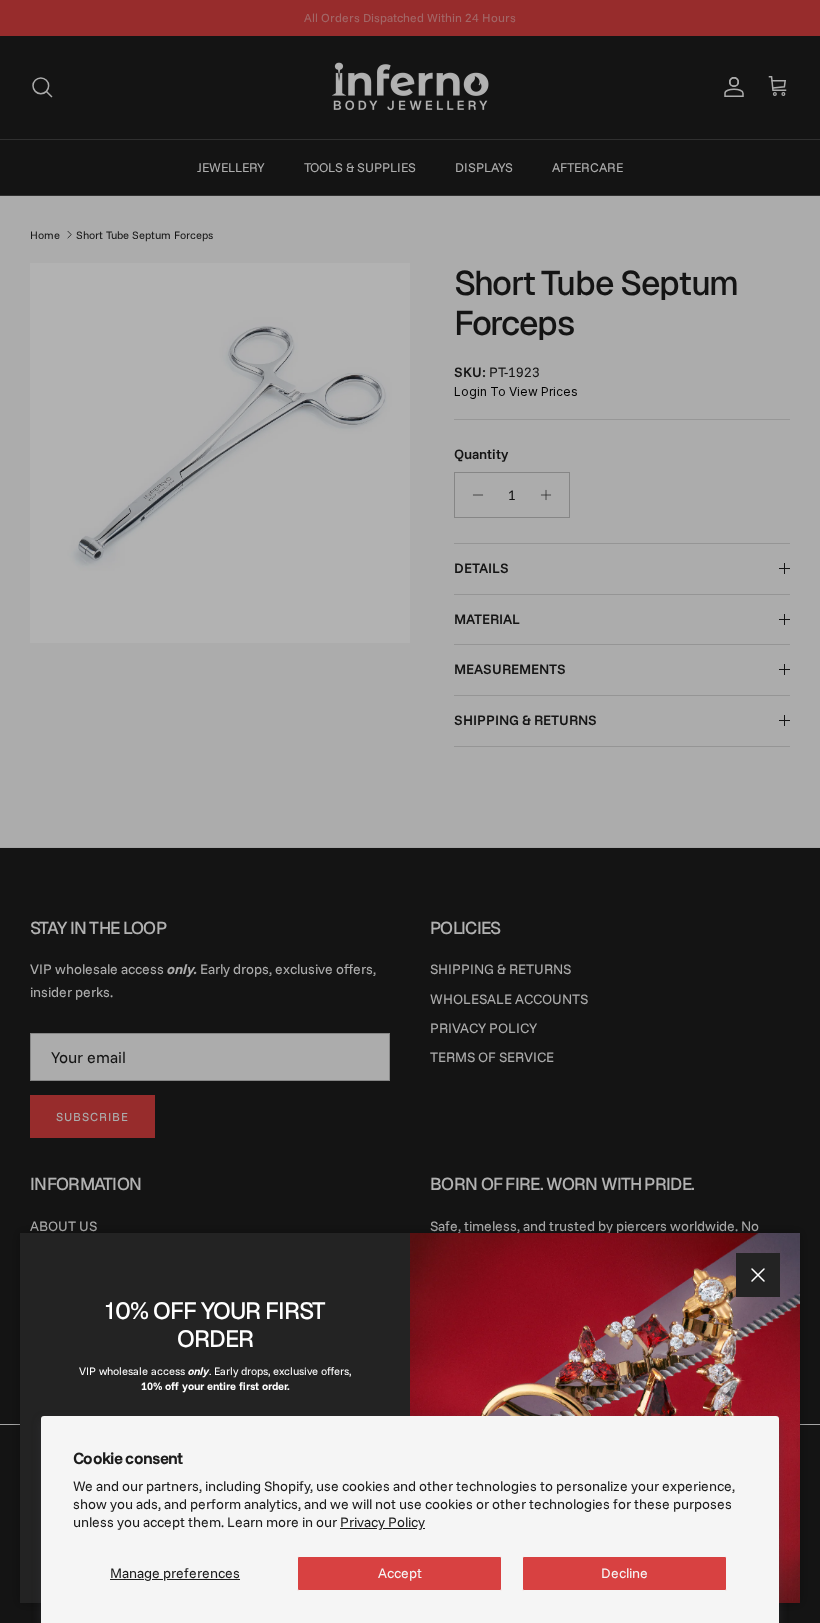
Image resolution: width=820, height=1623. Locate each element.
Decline (624, 1573)
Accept (400, 1573)
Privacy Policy (382, 1522)
